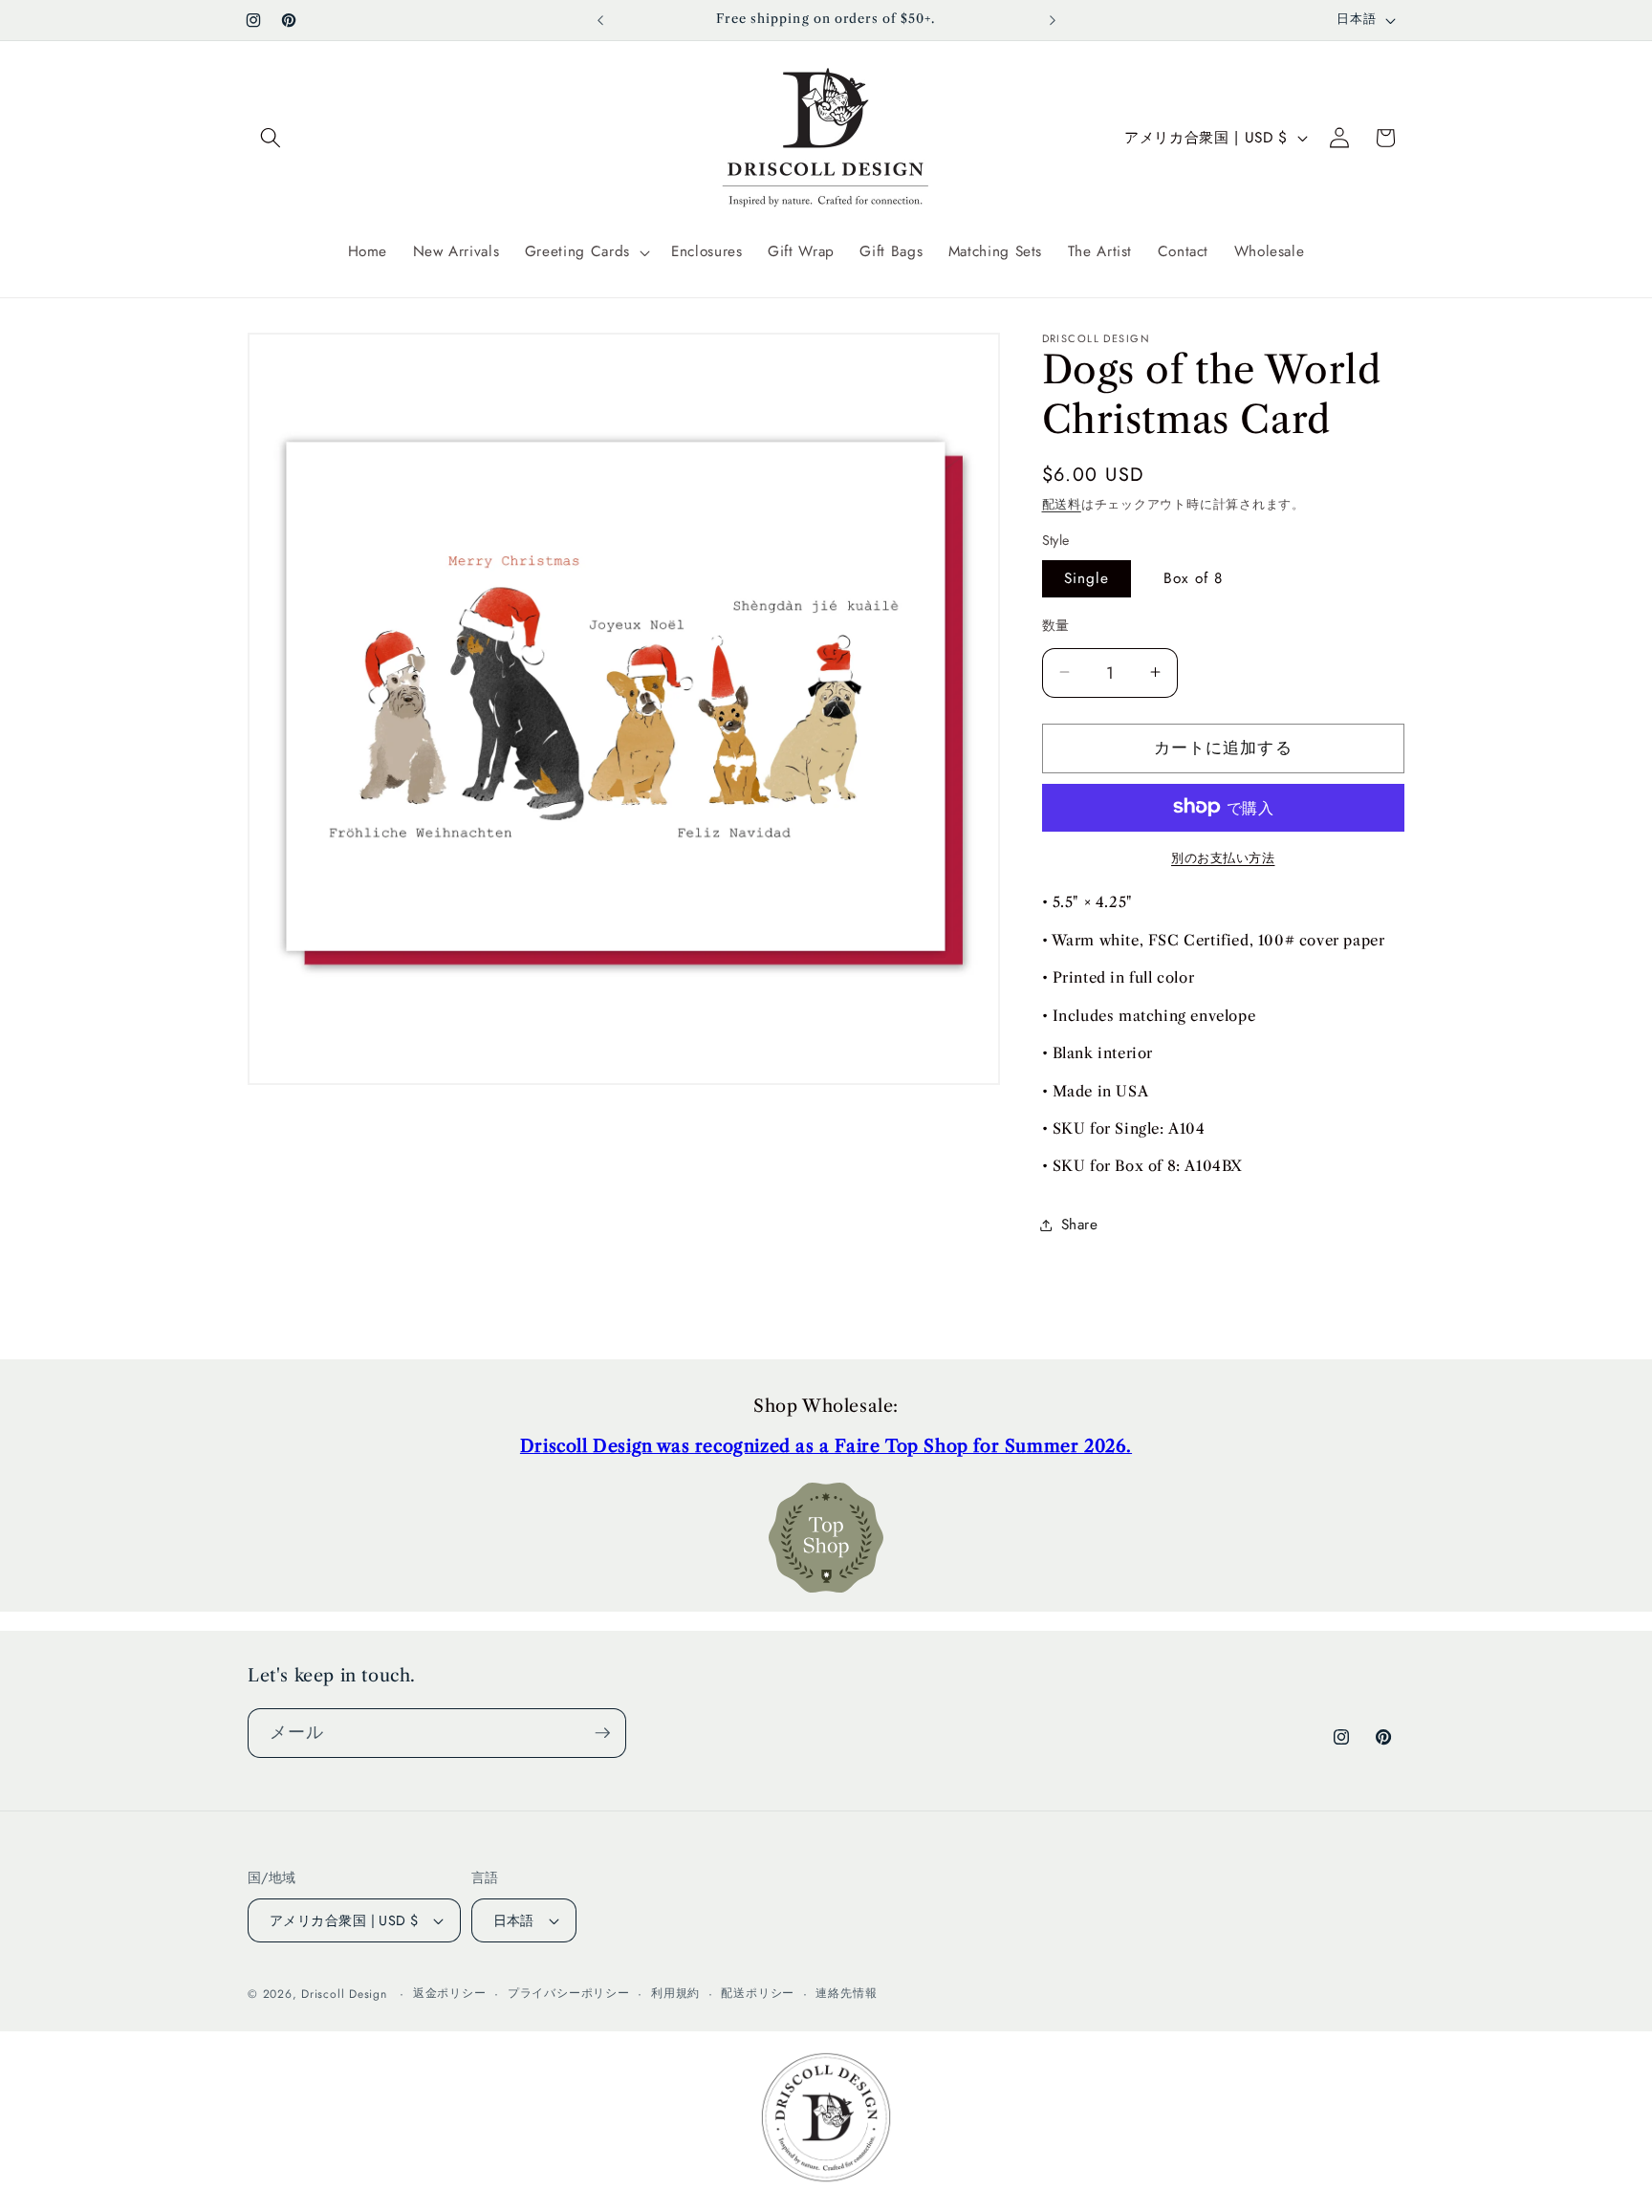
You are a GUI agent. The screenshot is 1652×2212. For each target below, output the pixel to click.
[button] (271, 138)
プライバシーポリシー (569, 1993)
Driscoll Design (344, 1994)
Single (1087, 577)
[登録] (602, 1733)
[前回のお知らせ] (600, 20)
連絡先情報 (846, 1993)
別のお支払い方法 (1223, 857)
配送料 (1062, 504)
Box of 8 (1193, 577)
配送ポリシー (758, 1993)
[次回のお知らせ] (1053, 20)
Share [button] (1080, 1225)
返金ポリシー (450, 1993)
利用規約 (675, 1993)
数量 (1056, 625)
